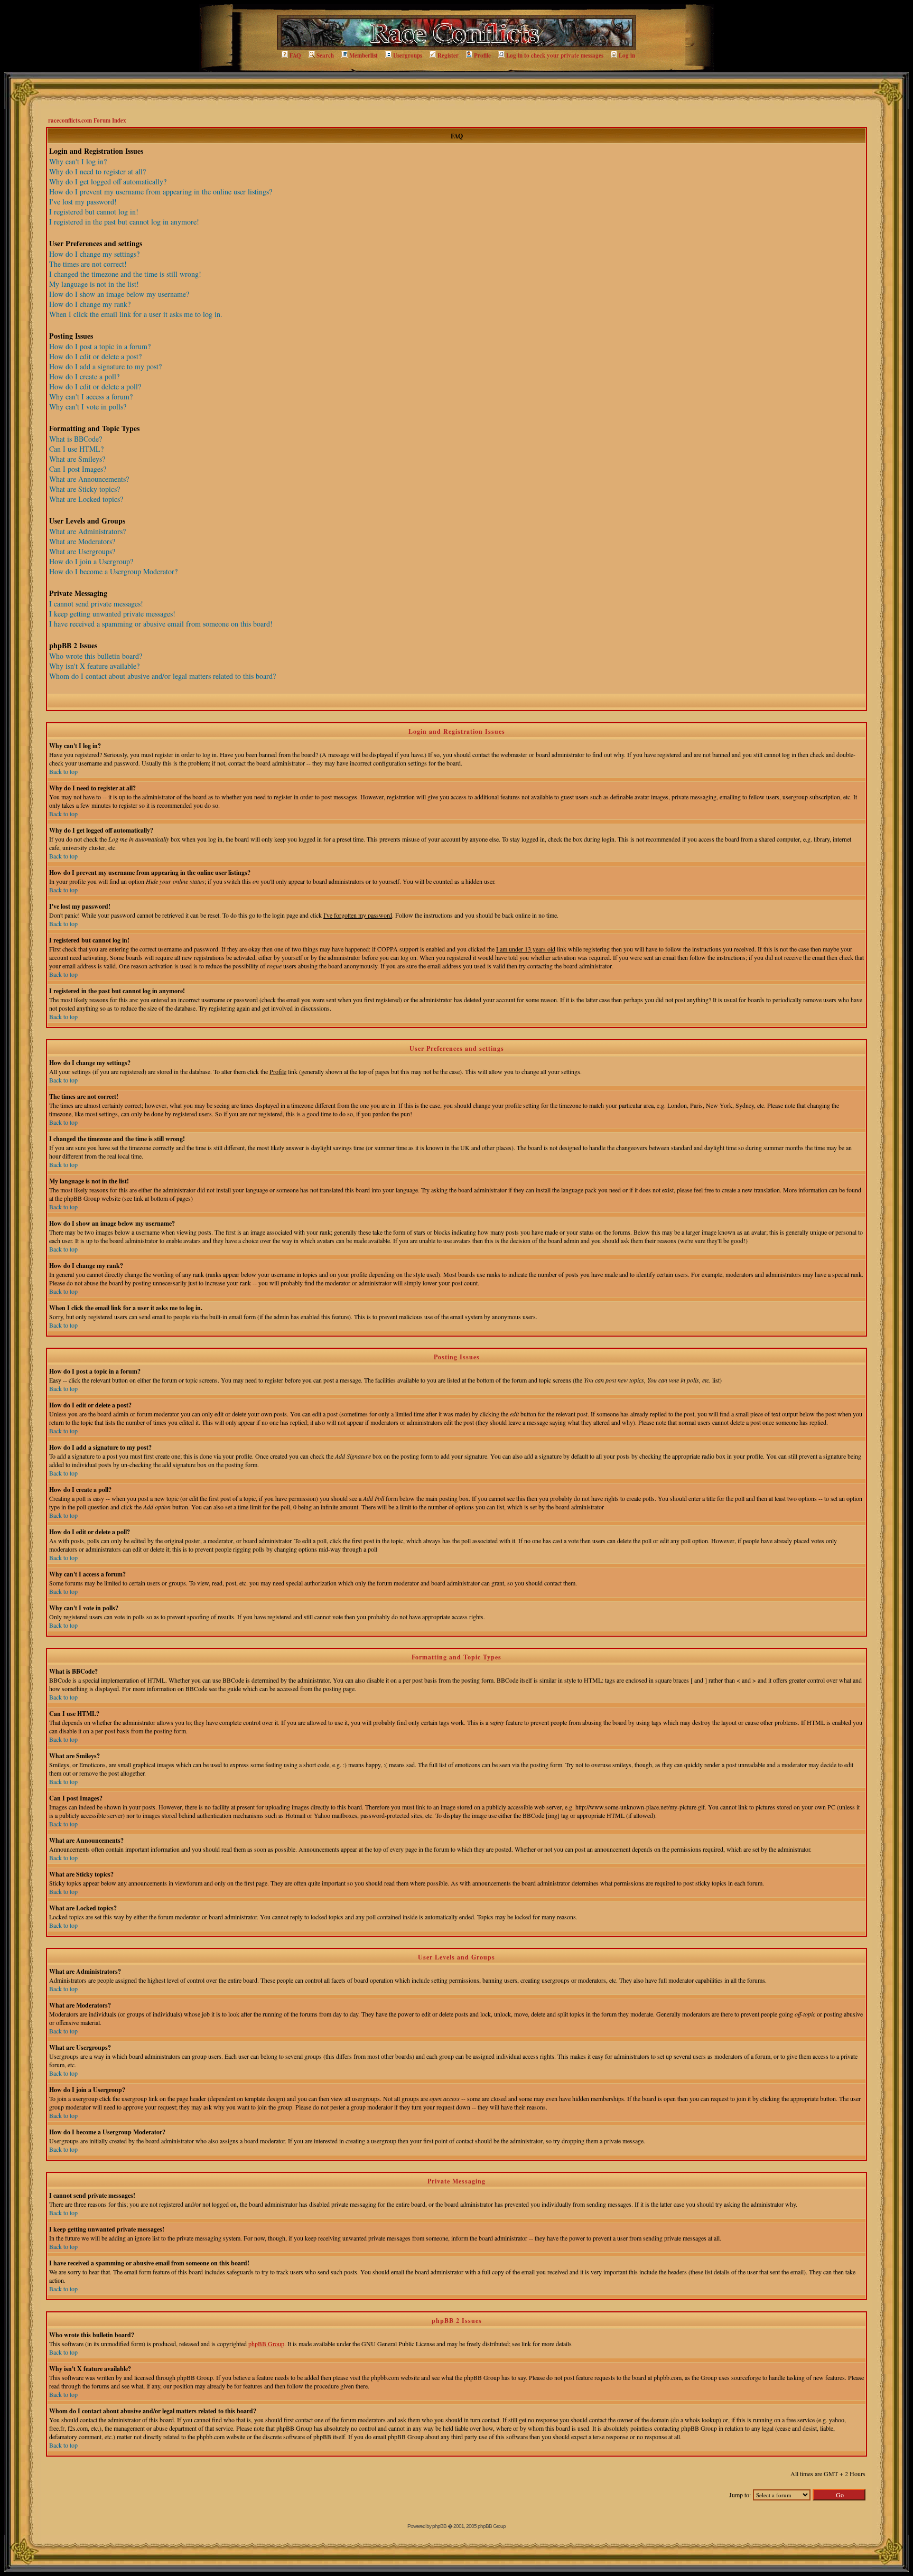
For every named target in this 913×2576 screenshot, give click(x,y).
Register (448, 55)
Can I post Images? (78, 469)
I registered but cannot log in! (94, 212)
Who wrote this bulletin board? (96, 656)
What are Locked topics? (86, 499)
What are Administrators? (87, 531)
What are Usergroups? (82, 551)
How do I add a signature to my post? (105, 366)
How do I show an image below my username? (119, 294)
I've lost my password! (83, 202)
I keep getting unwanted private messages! (112, 614)
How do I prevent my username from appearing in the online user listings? (161, 192)
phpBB (439, 2526)
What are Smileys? (77, 459)
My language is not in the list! (94, 284)
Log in (627, 55)
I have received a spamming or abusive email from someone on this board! (161, 624)
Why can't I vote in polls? (88, 407)
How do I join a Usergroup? (91, 561)
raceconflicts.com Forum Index (87, 120)
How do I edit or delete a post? (95, 356)
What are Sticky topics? (85, 489)
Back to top (63, 771)
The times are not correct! (88, 264)
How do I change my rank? (90, 304)
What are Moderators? (82, 541)
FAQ (295, 55)
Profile (482, 55)
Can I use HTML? (76, 449)
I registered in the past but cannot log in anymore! (124, 222)
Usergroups (408, 55)
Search (325, 55)
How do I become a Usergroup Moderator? (113, 571)
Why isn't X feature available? (94, 666)
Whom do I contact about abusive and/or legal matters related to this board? (162, 676)
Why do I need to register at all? (97, 171)
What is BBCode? (76, 439)
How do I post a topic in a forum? (100, 346)
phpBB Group (266, 2344)
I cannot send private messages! (96, 604)
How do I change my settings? (94, 254)
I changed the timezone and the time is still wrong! (125, 274)
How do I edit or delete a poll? (95, 386)
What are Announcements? (89, 479)
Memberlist (364, 55)
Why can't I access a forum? (91, 396)
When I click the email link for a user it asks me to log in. (136, 314)
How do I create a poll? (84, 376)
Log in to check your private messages (555, 55)
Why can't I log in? (78, 161)
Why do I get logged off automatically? (108, 181)
